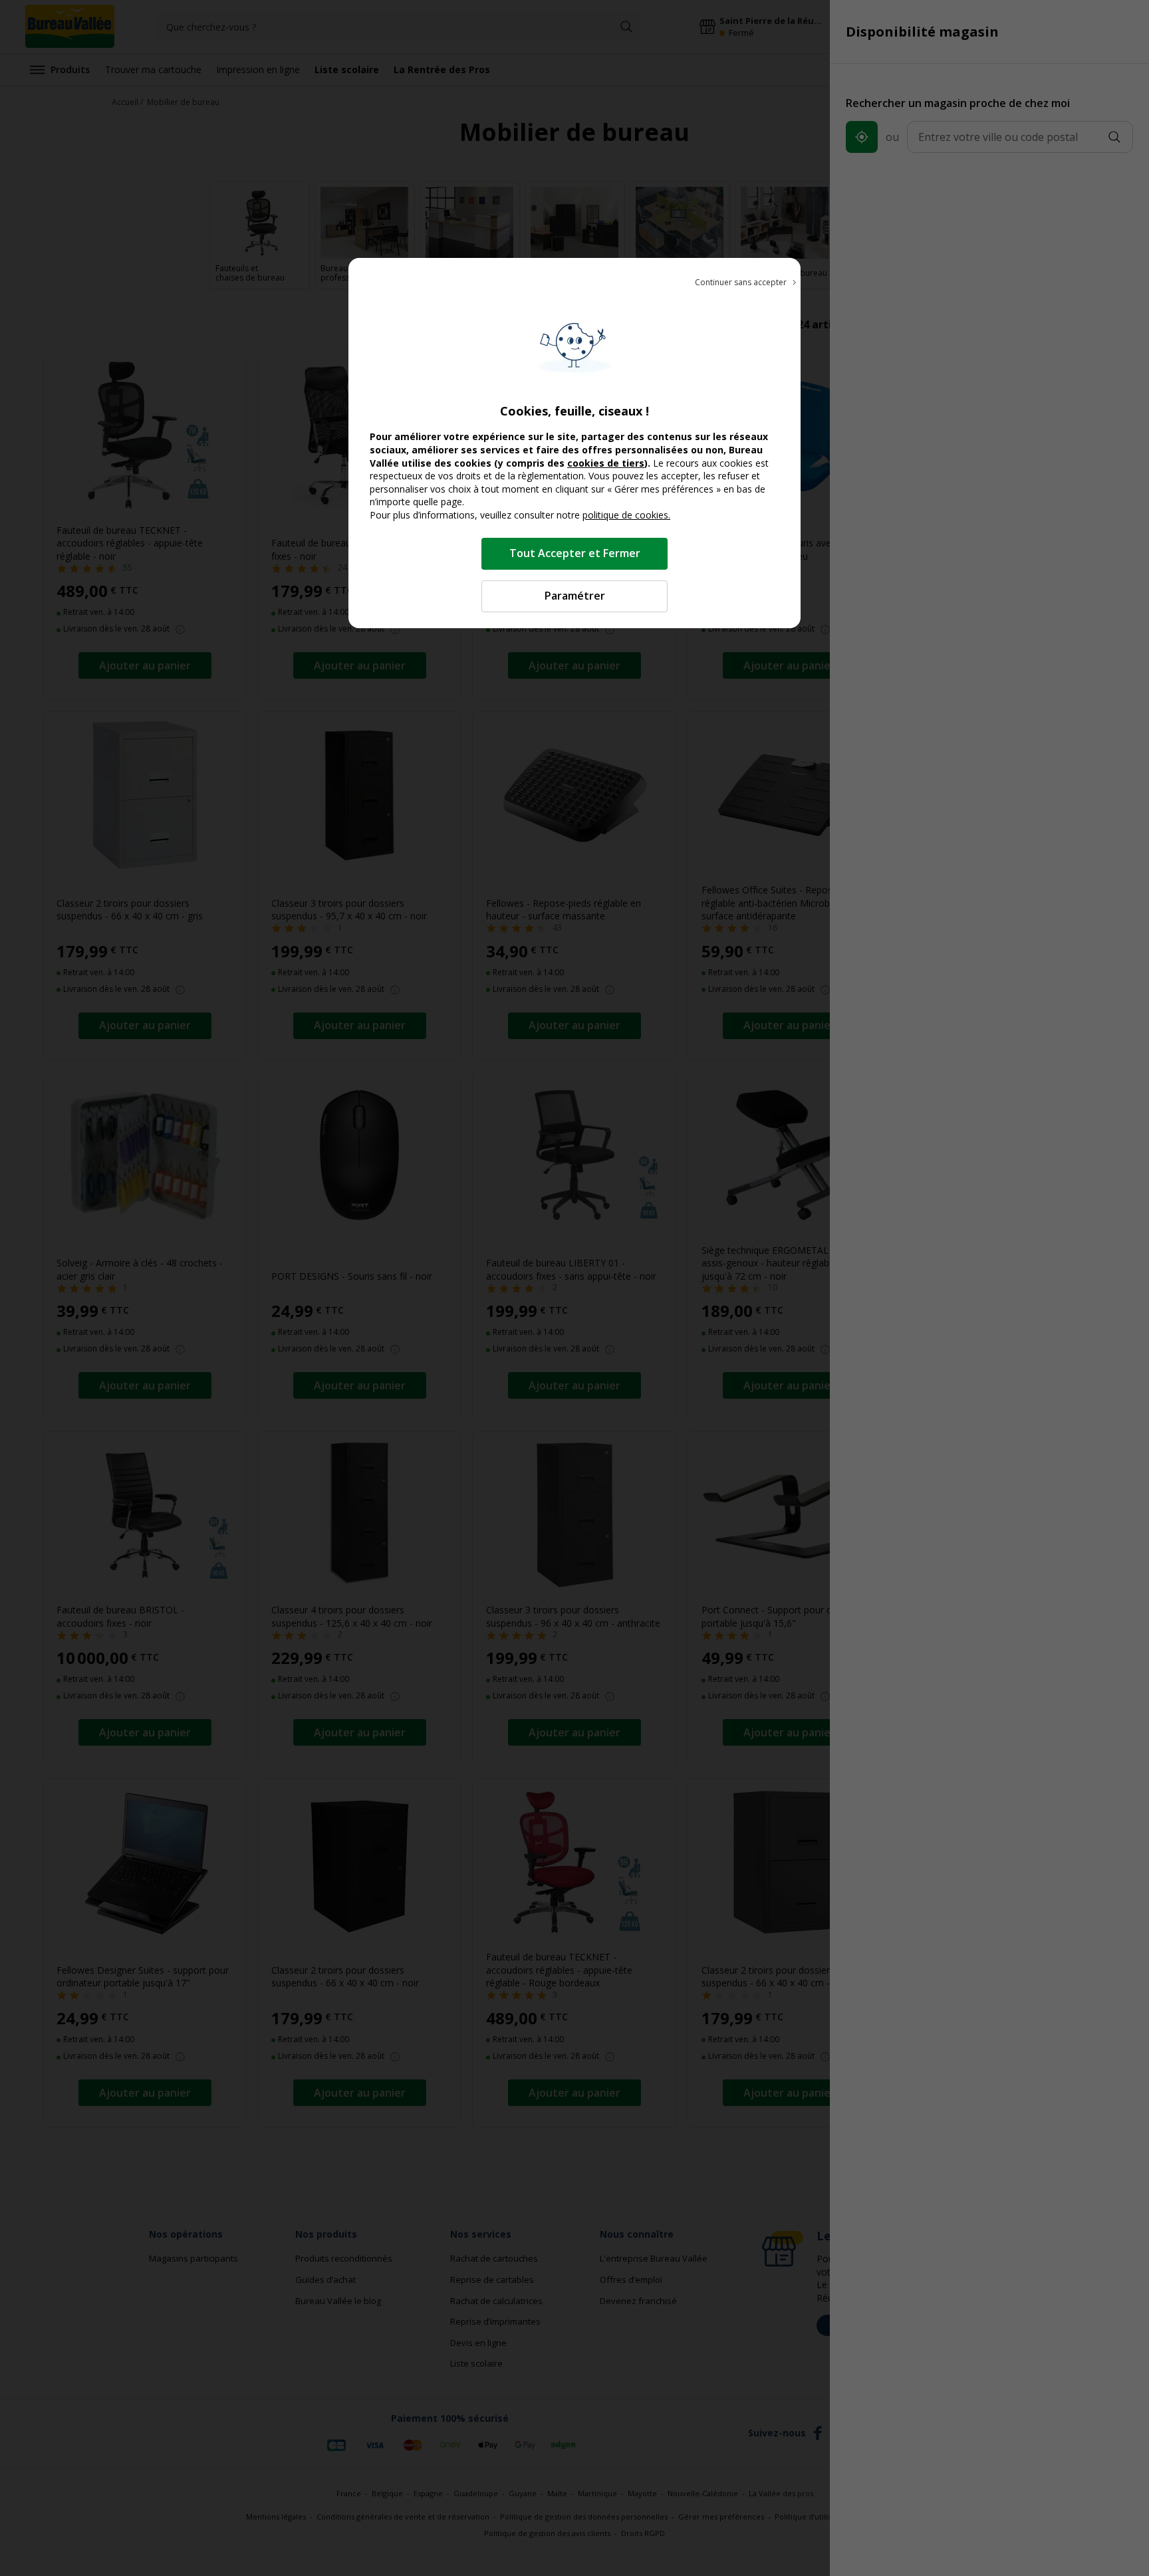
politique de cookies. (626, 515)
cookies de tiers (606, 463)
